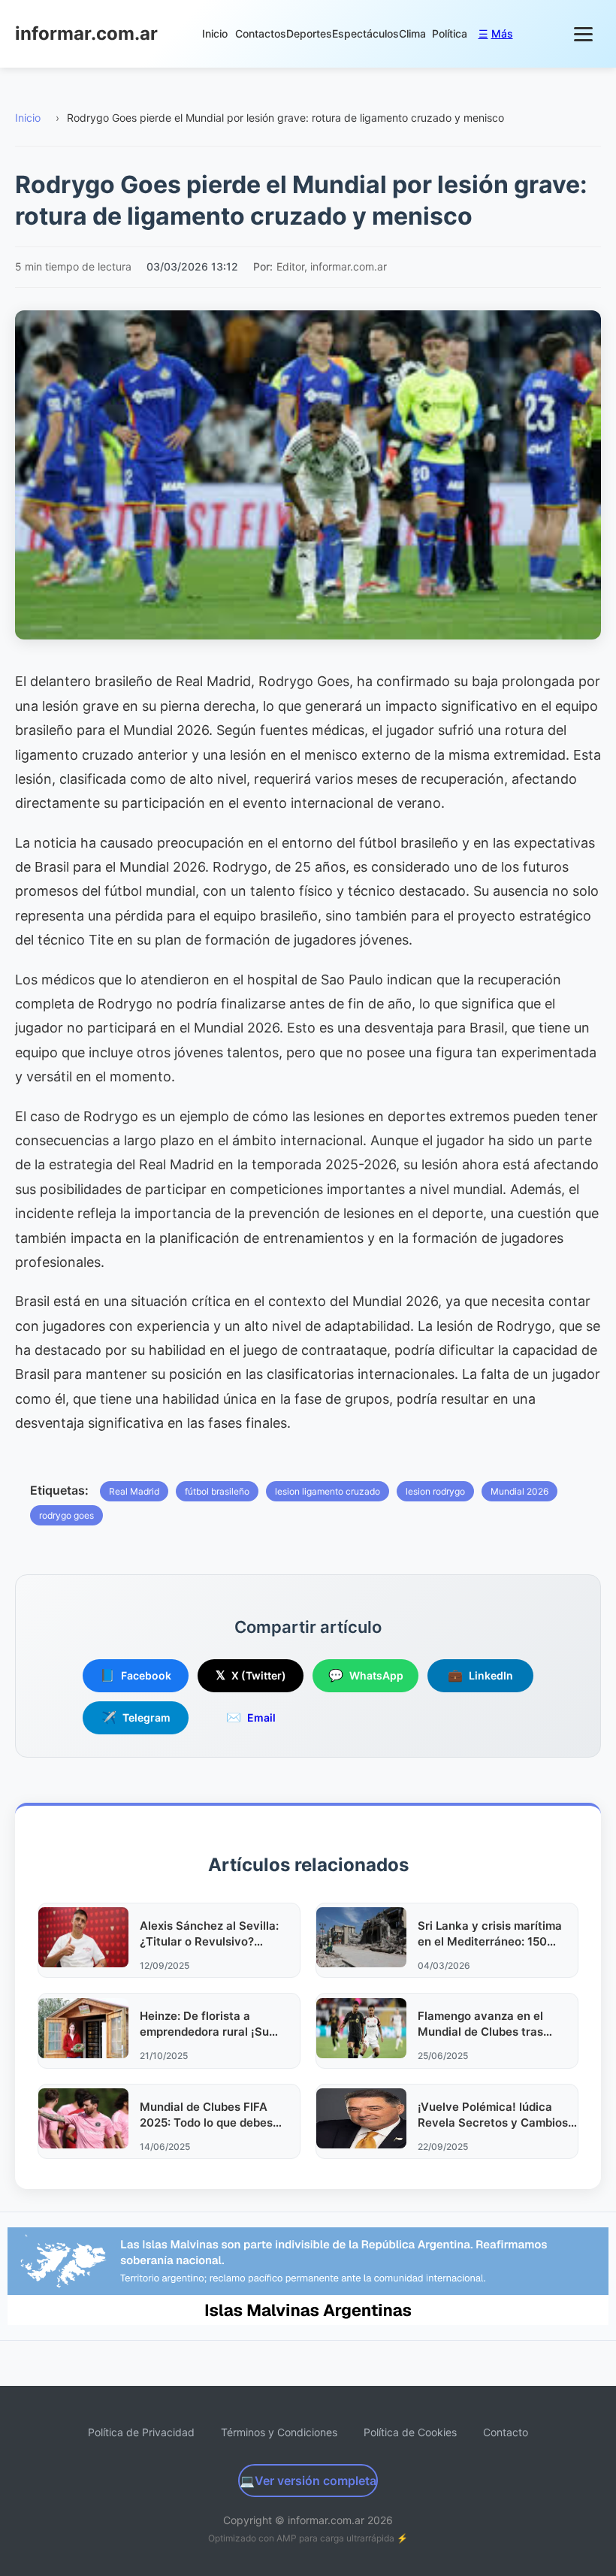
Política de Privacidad (141, 2432)
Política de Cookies (410, 2432)
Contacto (506, 2432)
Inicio (215, 33)
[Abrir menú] (584, 34)
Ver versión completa (308, 2481)
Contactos (261, 33)
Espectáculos (365, 33)
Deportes (309, 33)
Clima (412, 33)
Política (450, 33)
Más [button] (496, 33)
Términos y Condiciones (279, 2432)
